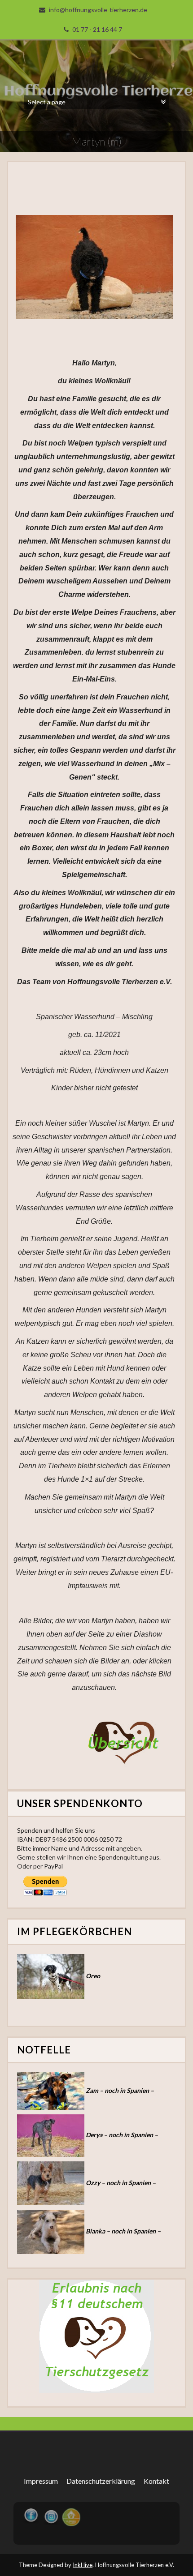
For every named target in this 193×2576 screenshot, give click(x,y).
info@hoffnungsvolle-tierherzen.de (98, 10)
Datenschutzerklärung (101, 2481)
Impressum (41, 2481)
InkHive (83, 2565)
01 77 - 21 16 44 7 (97, 29)
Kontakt (156, 2481)
